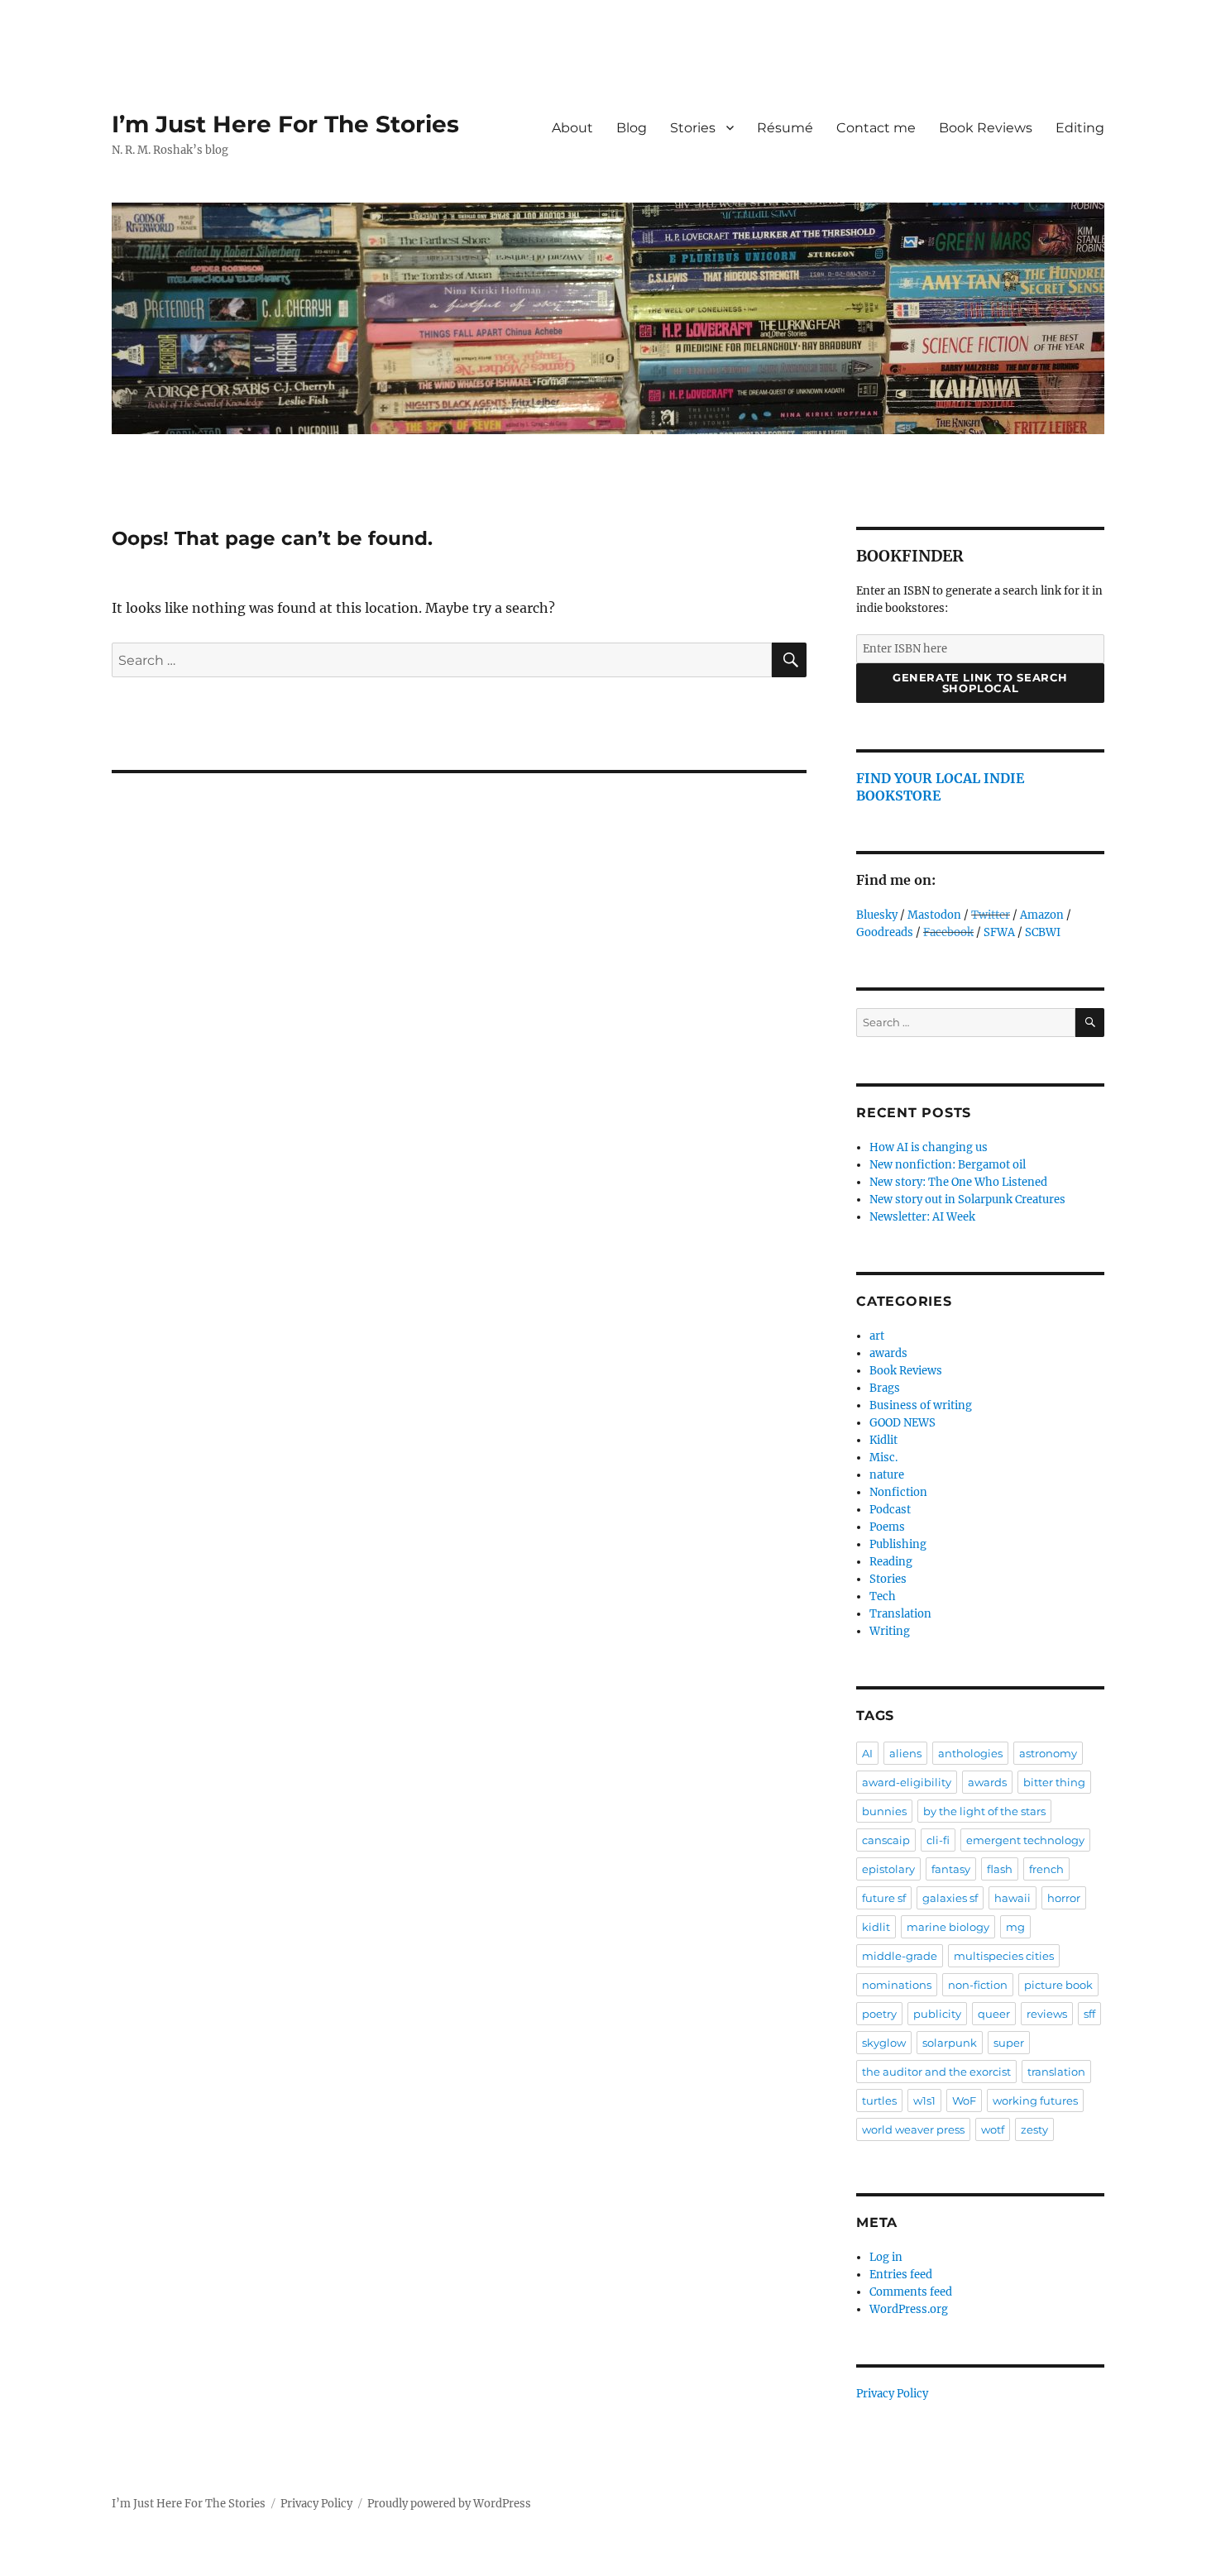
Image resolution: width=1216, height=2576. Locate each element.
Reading (891, 1562)
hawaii (1013, 1898)
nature (887, 1475)
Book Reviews (986, 128)
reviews (1047, 2014)
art (877, 1336)
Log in (886, 2257)
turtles (879, 2100)
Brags (885, 1388)
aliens (905, 1753)
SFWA (999, 932)
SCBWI (1043, 932)
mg (1015, 1927)
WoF (964, 2100)
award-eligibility (907, 1782)
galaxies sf (950, 1898)
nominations (897, 1985)
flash (1000, 1869)
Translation (900, 1614)
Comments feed (911, 2292)
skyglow (884, 2043)
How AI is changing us (929, 1147)
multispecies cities (1004, 1956)
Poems (887, 1527)
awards (888, 1353)
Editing (1080, 128)
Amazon (1042, 915)
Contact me (876, 128)
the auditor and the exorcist (936, 2072)
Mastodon (934, 915)
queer (994, 2014)
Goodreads (885, 932)
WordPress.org (909, 2309)
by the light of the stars (984, 1811)
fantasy (951, 1869)
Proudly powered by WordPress (449, 2504)
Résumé (785, 128)
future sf (884, 1898)
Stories (693, 128)
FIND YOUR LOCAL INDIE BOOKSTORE (940, 787)
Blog (632, 128)
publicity (937, 2014)
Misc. (883, 1458)
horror (1064, 1898)
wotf (993, 2129)
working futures (1035, 2100)
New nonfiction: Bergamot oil (948, 1165)
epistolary (888, 1869)
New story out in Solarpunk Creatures (967, 1200)
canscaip (886, 1840)
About (572, 128)
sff (1089, 2014)
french (1046, 1869)
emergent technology (1025, 1840)
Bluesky (877, 915)
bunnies (884, 1811)
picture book (1058, 1985)
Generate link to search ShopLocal (980, 683)
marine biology (948, 1927)
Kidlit (883, 1440)
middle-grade (900, 1956)
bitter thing (1054, 1782)
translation (1056, 2072)
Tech (883, 1596)
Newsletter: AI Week (922, 1217)
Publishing (898, 1544)
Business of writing (921, 1405)
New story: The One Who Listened (958, 1182)
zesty (1034, 2129)
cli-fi (938, 1840)
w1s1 (924, 2100)
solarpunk (950, 2043)
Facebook (948, 932)
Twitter (991, 915)
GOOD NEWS (902, 1423)
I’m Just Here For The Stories (285, 124)
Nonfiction (898, 1492)
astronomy (1048, 1753)
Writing (890, 1631)
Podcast (890, 1510)
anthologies (970, 1753)
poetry (879, 2014)
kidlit (876, 1927)
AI (867, 1753)
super (1009, 2043)
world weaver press (913, 2129)
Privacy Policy (892, 2394)
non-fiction (978, 1985)
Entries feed (901, 2275)
